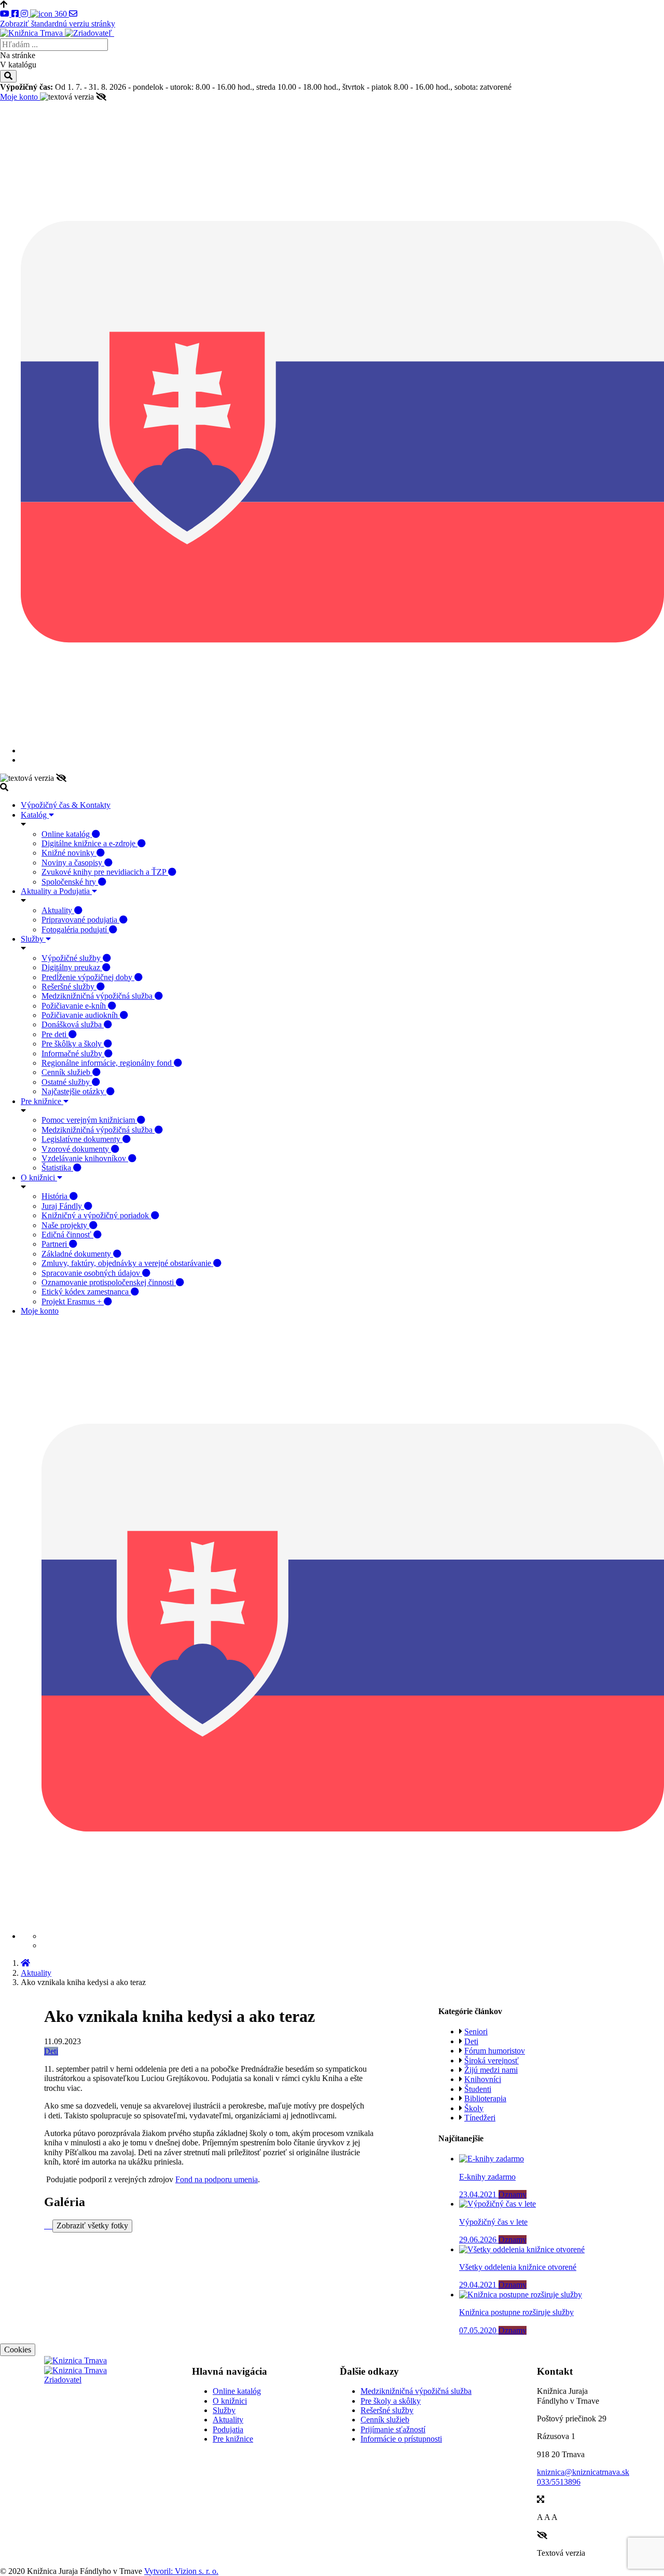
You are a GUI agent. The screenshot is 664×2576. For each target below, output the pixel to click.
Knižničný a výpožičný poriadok (96, 1215)
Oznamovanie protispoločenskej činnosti (109, 1282)
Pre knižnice (42, 1101)
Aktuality (58, 910)
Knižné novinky (69, 853)
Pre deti (55, 1034)
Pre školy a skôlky (391, 2401)
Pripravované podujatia (80, 920)
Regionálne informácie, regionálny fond (108, 1063)
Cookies (18, 2350)
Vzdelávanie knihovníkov (85, 1158)
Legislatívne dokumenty (82, 1139)
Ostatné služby (67, 1082)
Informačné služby (73, 1053)
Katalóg (35, 815)
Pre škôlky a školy (73, 1044)
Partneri (55, 1244)
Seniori (476, 2031)
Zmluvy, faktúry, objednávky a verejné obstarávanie (127, 1263)
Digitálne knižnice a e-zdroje (89, 843)
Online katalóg (67, 834)
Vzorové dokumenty (76, 1149)
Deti (51, 2051)
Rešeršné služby (69, 987)
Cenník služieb (67, 1072)
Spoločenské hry (70, 882)
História (56, 1196)
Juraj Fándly (63, 1206)
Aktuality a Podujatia (56, 891)
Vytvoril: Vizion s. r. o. (181, 2571)
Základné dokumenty (77, 1254)
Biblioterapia (485, 2098)
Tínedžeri (480, 2118)
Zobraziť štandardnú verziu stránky (58, 24)
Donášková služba (73, 1024)
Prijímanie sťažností (393, 2429)
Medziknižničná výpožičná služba (98, 996)
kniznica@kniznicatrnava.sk (583, 2472)
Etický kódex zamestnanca (86, 1292)
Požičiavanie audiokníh (81, 1015)
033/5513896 (559, 2482)
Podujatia (228, 2429)
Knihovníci (483, 2079)
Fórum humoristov (495, 2051)
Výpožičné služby (72, 958)
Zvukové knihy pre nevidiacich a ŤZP (105, 872)
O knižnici (39, 1177)
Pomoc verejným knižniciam (89, 1120)
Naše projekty (65, 1225)
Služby (33, 939)
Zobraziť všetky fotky (92, 2226)
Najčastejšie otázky (74, 1091)
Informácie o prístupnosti (401, 2439)
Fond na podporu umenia (217, 2179)
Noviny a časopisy (73, 863)
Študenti (478, 2089)
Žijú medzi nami (491, 2070)
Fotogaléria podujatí (75, 929)
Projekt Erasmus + (73, 1301)
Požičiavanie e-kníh (75, 1006)
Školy (474, 2108)
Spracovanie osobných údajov (92, 1273)
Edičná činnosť (67, 1235)
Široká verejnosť (492, 2061)
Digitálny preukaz (72, 967)
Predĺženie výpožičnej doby (88, 977)
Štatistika (57, 1168)
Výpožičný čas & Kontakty (66, 805)
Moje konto (20, 97)
